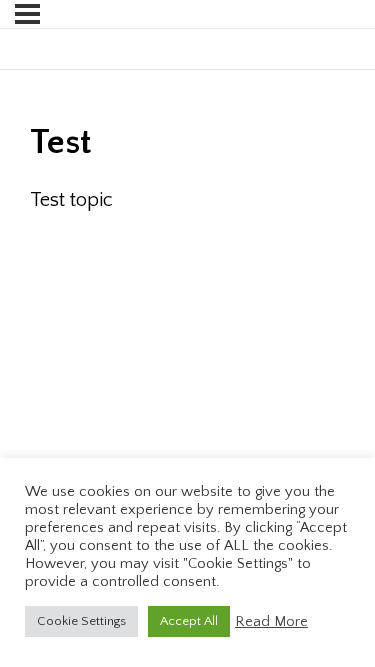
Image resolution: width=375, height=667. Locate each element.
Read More (271, 622)
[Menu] (27, 14)
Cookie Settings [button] (81, 621)
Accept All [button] (189, 621)
